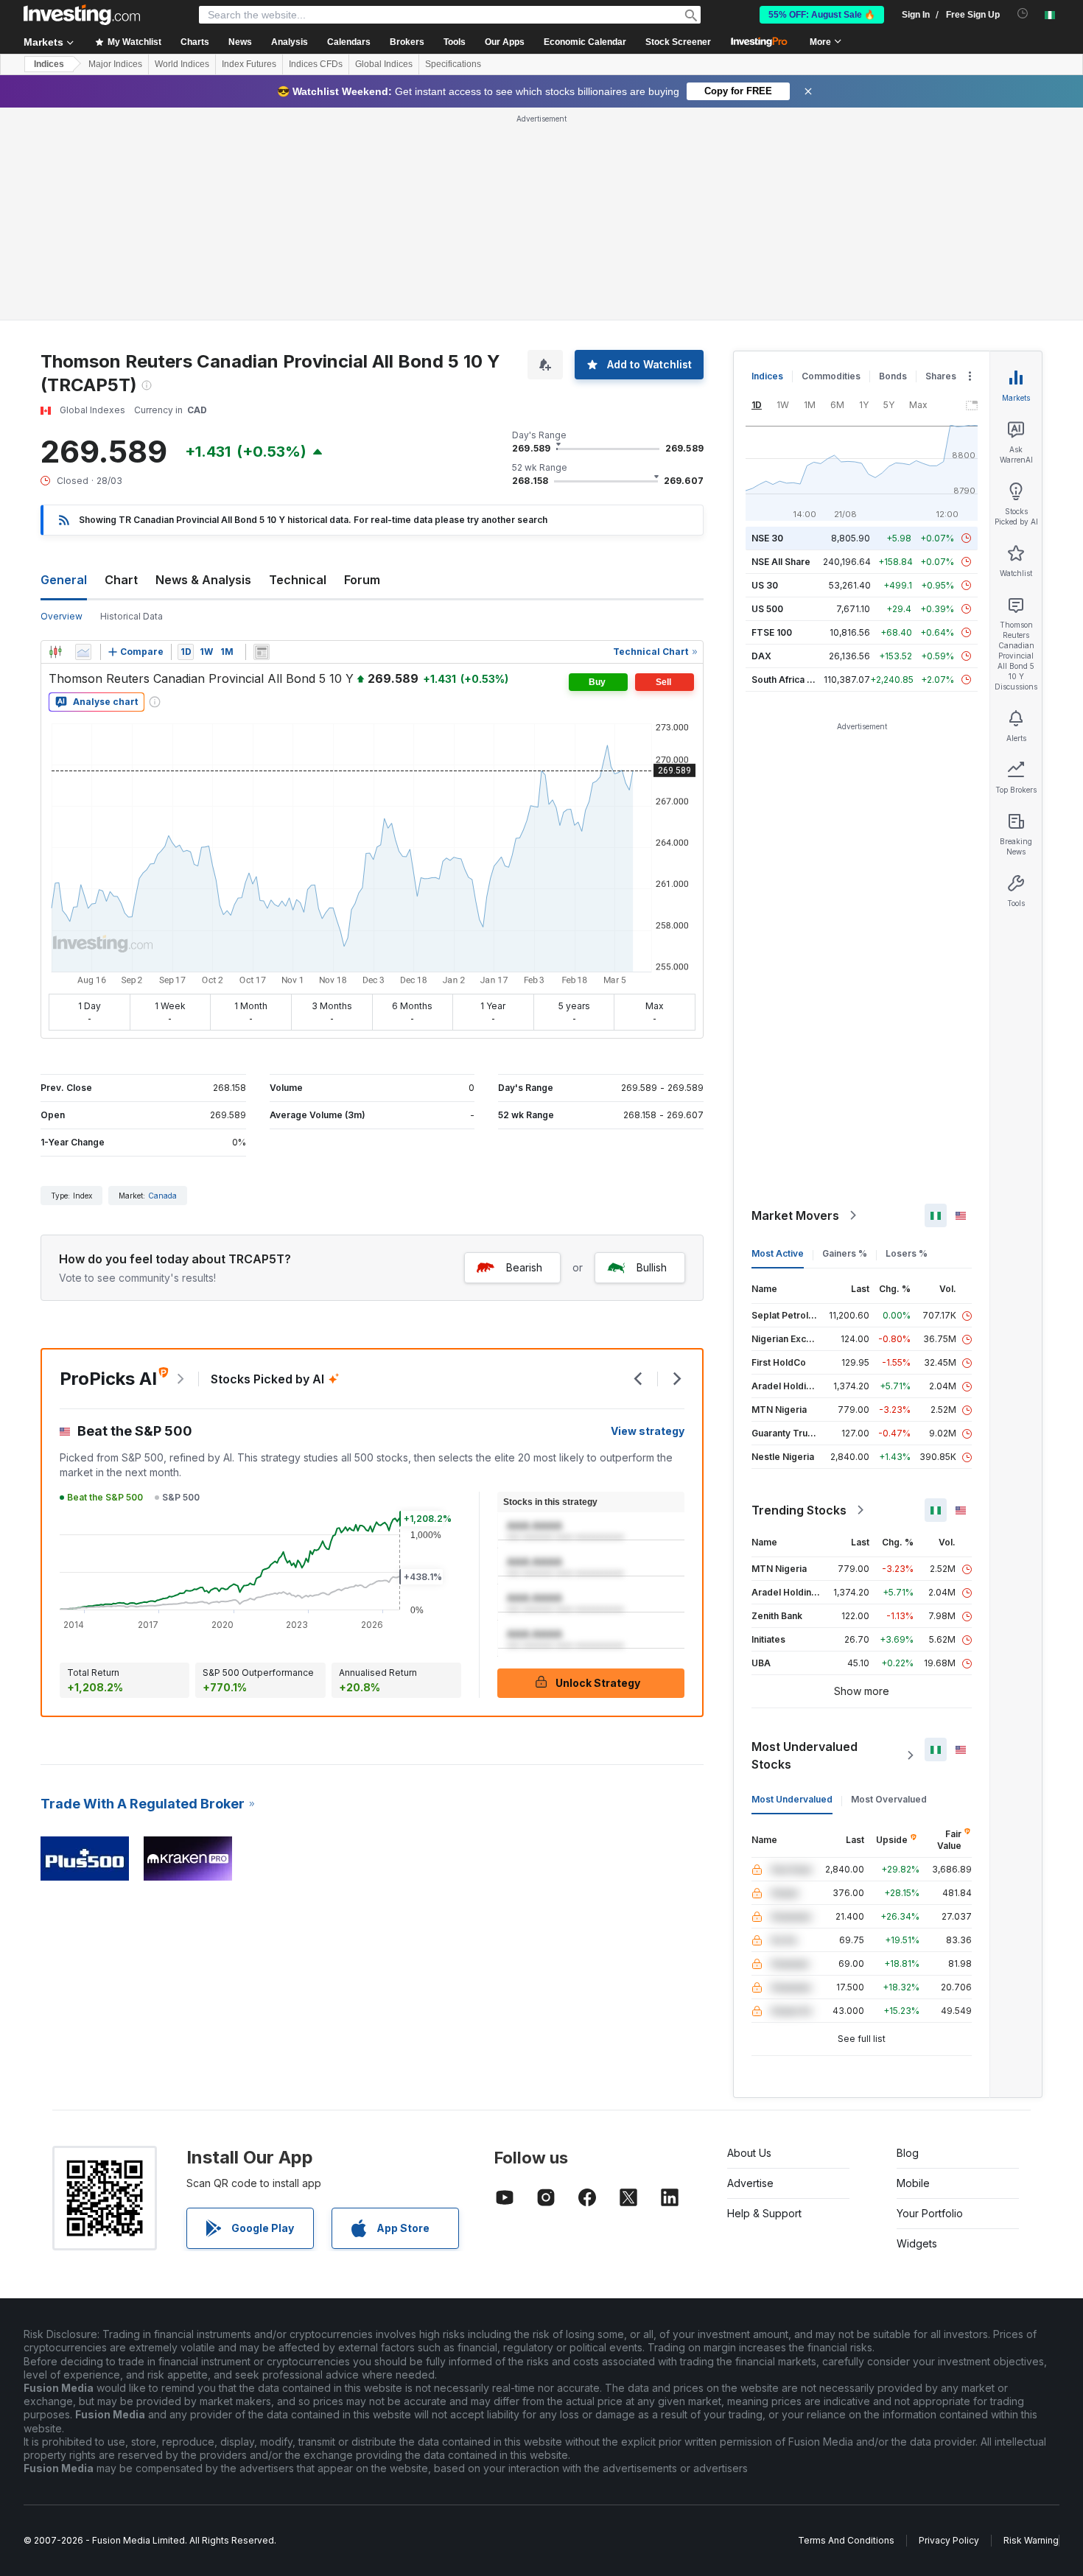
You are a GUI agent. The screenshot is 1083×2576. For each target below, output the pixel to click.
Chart (121, 580)
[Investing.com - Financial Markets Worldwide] (82, 15)
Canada (162, 1196)
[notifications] (1023, 14)
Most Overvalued (889, 1799)
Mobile (913, 2183)
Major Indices (115, 64)
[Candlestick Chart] (55, 652)
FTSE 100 (772, 632)
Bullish (652, 1267)
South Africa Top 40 (795, 680)
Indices (49, 64)
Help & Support (764, 2213)
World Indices (182, 64)
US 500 (767, 609)
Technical (298, 580)
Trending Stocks (799, 1510)
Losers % (907, 1253)
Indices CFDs (316, 64)
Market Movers (795, 1215)
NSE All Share (781, 562)
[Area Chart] (83, 652)
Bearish (524, 1267)
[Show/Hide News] (262, 652)
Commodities (831, 376)
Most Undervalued (792, 1799)
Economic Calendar (585, 42)
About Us (749, 2153)
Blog (908, 2153)
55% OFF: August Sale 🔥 (822, 15)
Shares (941, 376)
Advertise (750, 2183)
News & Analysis (203, 580)
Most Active (778, 1253)
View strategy (648, 1431)
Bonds (893, 376)
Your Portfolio (930, 2213)
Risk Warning (1031, 2540)
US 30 (765, 585)
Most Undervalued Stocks (805, 1755)
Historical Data (132, 616)
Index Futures (249, 64)
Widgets (917, 2243)
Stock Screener (678, 42)
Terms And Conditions (846, 2540)
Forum (362, 580)
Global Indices (384, 64)
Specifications (453, 64)
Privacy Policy (949, 2540)
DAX (761, 656)
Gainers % (845, 1253)
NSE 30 (767, 538)
